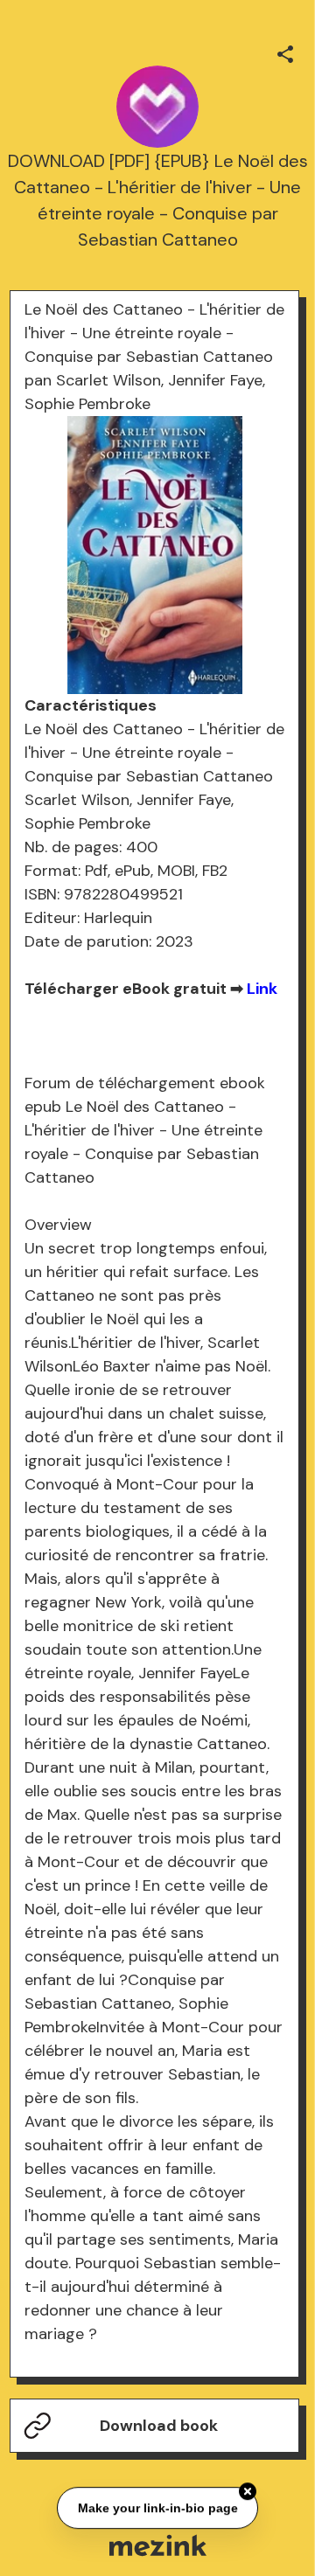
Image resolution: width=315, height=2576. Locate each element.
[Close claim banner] (248, 2490)
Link (262, 989)
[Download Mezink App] (158, 2545)
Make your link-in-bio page (157, 2506)
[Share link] (285, 52)
